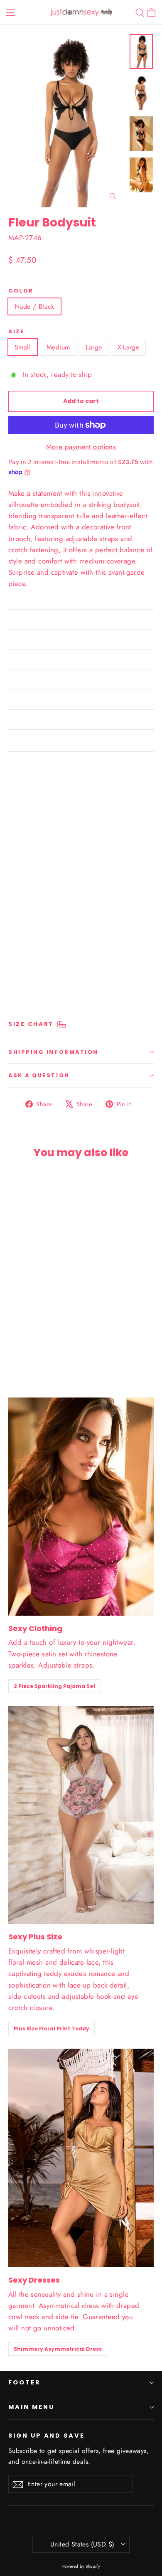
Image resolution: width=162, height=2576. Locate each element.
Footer (25, 2382)
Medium (58, 347)
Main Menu (31, 2407)
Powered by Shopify (81, 2566)
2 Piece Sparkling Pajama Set (55, 1686)
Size (16, 331)
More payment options (81, 447)
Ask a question (39, 1075)
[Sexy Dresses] (81, 2158)
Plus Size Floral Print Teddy (52, 2029)
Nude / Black (34, 306)
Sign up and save (47, 2436)
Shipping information (53, 1052)
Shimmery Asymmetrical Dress (58, 2349)
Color (21, 291)
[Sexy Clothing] (81, 1507)
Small (23, 347)
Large (94, 347)
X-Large (128, 347)
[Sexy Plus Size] (81, 1815)
